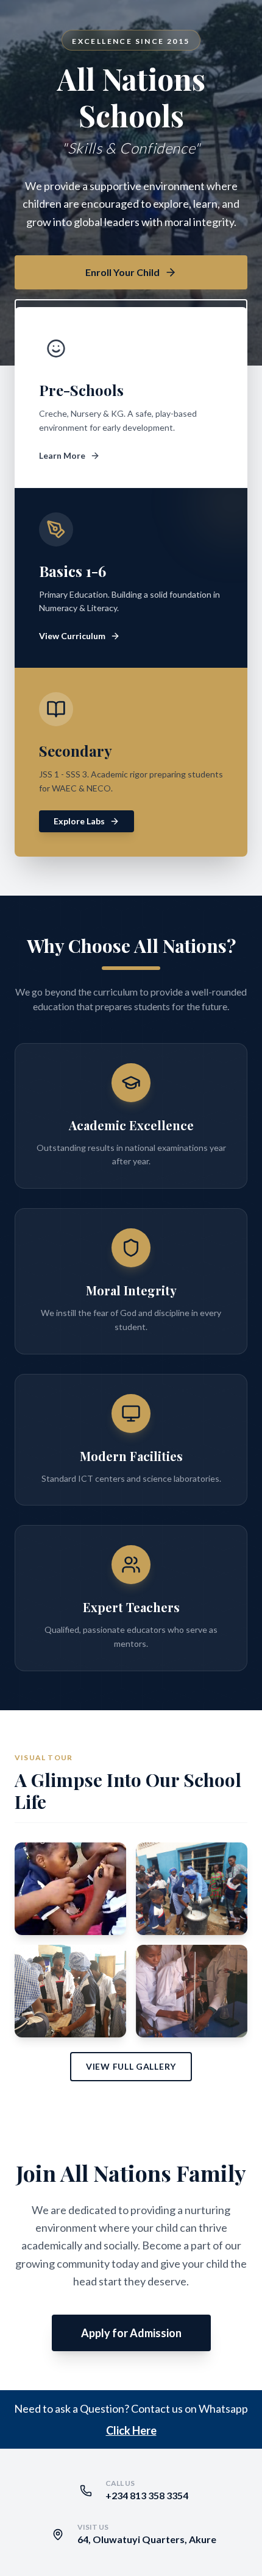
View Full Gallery (131, 2066)
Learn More (62, 455)
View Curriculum (72, 636)
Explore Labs (79, 821)
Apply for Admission (131, 2333)
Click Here (131, 2430)
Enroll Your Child (122, 272)
